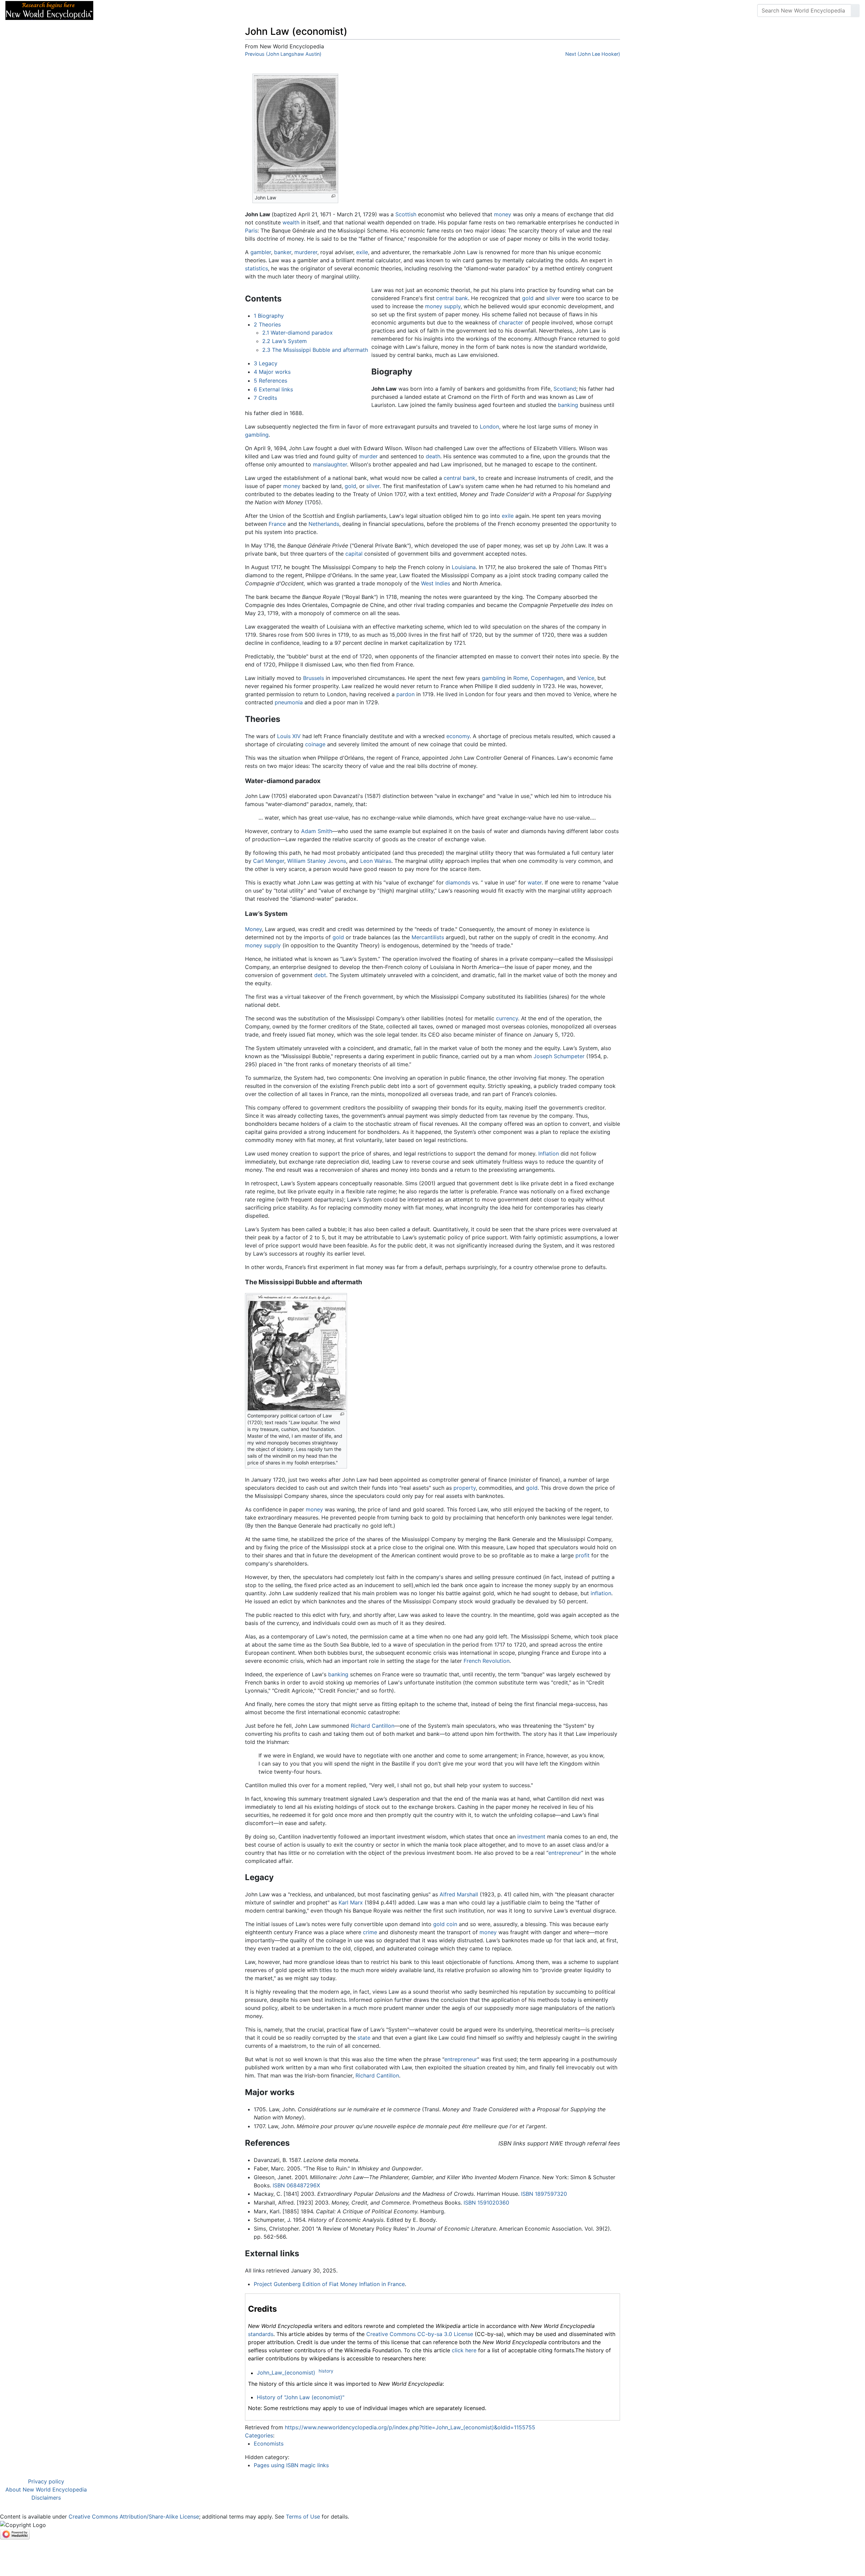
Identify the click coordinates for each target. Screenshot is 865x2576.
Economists (269, 2444)
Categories (259, 2435)
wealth (291, 222)
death (433, 456)
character (511, 322)
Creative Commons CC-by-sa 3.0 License (420, 2334)
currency (507, 1018)
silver (553, 298)
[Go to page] (855, 10)
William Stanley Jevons (317, 861)
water (535, 882)
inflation (601, 1593)
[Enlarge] (333, 196)
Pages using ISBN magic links (291, 2465)
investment (531, 1837)
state (364, 2038)
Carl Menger (269, 861)
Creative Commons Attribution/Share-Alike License (134, 2517)
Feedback (173, 10)
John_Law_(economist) (286, 2373)
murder (369, 456)
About (142, 10)
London (489, 427)
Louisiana (464, 567)
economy (458, 736)
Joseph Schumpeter (559, 1056)
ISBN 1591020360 (486, 2203)
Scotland (565, 389)
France (277, 524)
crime (370, 1932)
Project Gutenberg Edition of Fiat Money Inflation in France (329, 2284)
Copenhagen (547, 678)
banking (568, 405)
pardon (405, 694)
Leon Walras (376, 861)
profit (583, 1555)
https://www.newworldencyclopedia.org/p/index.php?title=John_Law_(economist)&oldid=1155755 (410, 2427)
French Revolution (487, 1661)
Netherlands (324, 524)
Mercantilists (428, 937)
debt (320, 975)
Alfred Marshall (459, 1894)
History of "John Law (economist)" (301, 2397)
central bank (452, 298)
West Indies (436, 583)
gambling (257, 435)
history (326, 2371)
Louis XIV (289, 736)
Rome (521, 678)
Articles (114, 10)
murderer (306, 252)
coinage (315, 744)
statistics (256, 268)
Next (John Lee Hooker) (593, 54)
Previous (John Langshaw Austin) (283, 54)
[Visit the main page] (49, 10)
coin (452, 1924)
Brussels (314, 678)
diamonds (458, 882)
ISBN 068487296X (296, 2185)
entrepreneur (565, 1853)
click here (464, 2350)
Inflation (549, 1153)
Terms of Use (303, 2517)
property (465, 1488)
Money (253, 929)
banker (283, 252)
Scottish (406, 214)
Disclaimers (46, 2498)
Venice (586, 678)
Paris (251, 230)
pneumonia (289, 702)
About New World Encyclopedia (46, 2489)
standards (261, 2334)
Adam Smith (317, 831)
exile (362, 252)
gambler (261, 252)
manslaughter (330, 464)
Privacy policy (46, 2481)
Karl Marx (351, 1902)
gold (528, 298)
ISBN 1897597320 (544, 2194)
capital (354, 554)
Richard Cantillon (373, 1726)
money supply (443, 306)
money (503, 214)
